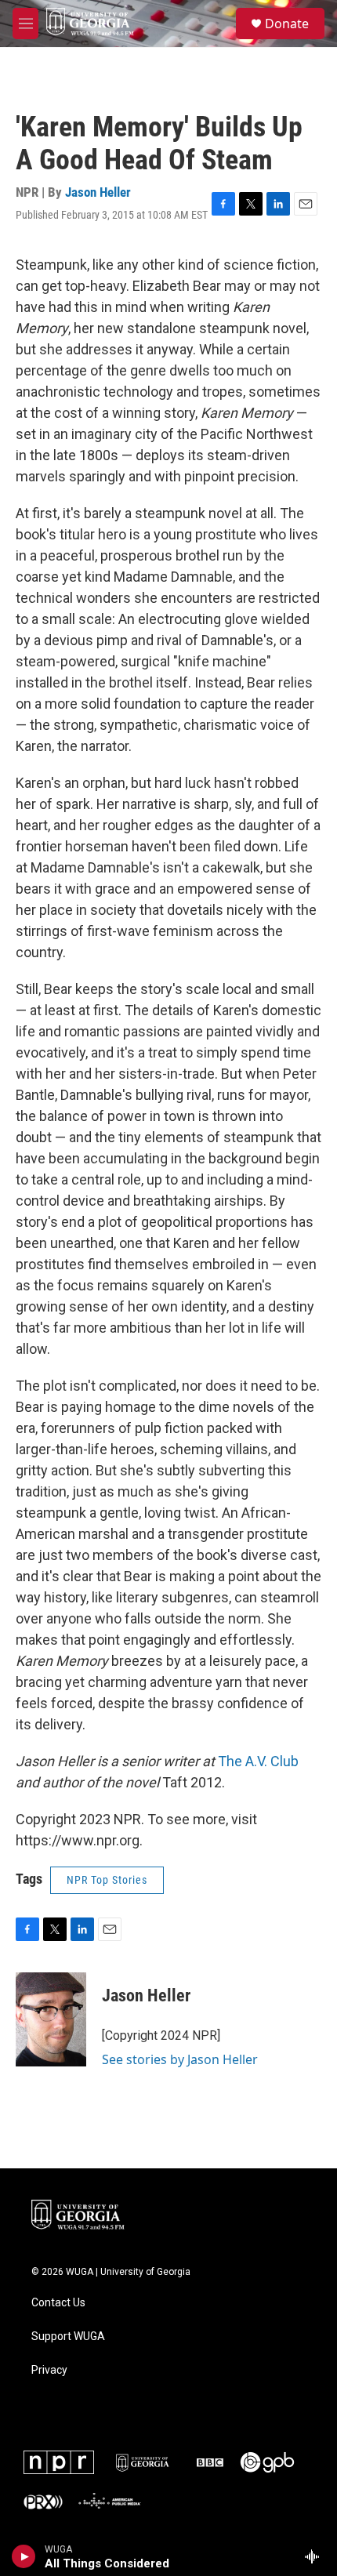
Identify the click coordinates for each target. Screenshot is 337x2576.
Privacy (49, 2370)
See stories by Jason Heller (180, 2059)
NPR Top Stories (107, 1880)
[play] (24, 2556)
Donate (287, 24)
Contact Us (58, 2303)
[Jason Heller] (51, 2019)
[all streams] (316, 2556)
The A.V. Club (258, 1761)
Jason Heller (98, 192)
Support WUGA (68, 2337)
